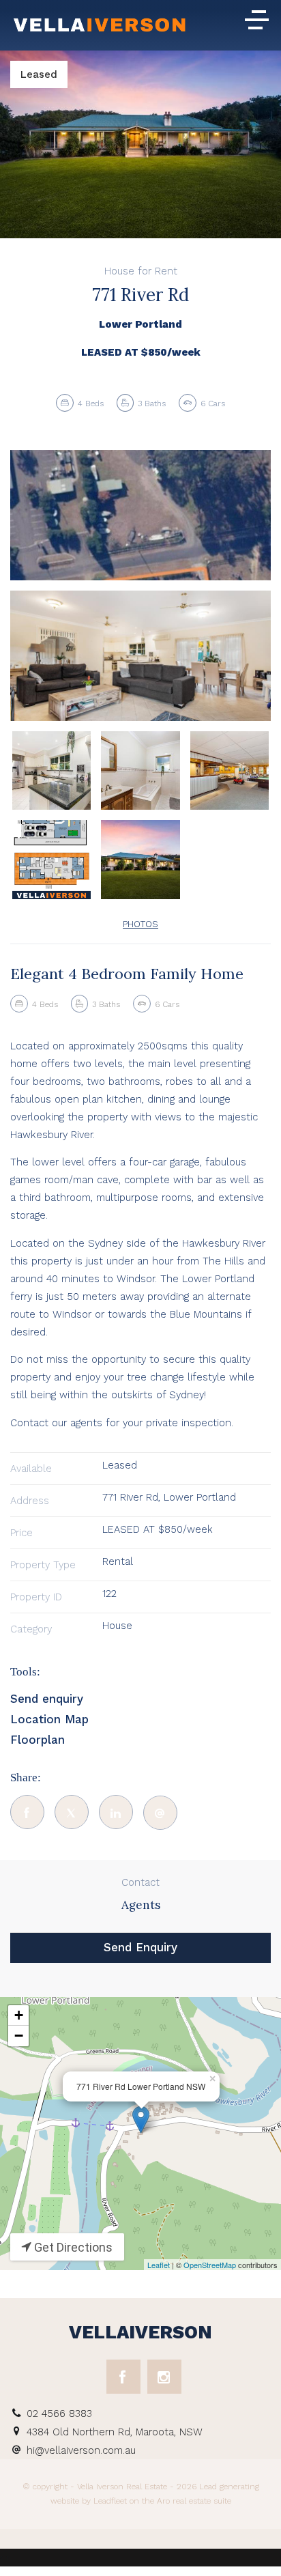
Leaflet (159, 2265)
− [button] (19, 2036)
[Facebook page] (123, 2377)
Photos (140, 924)
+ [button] (19, 2015)
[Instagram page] (164, 2377)
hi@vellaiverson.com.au (81, 2450)
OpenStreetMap (210, 2265)
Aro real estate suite (193, 2501)
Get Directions (72, 2247)
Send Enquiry (140, 1947)
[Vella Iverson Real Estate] (100, 27)
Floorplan (38, 1740)
